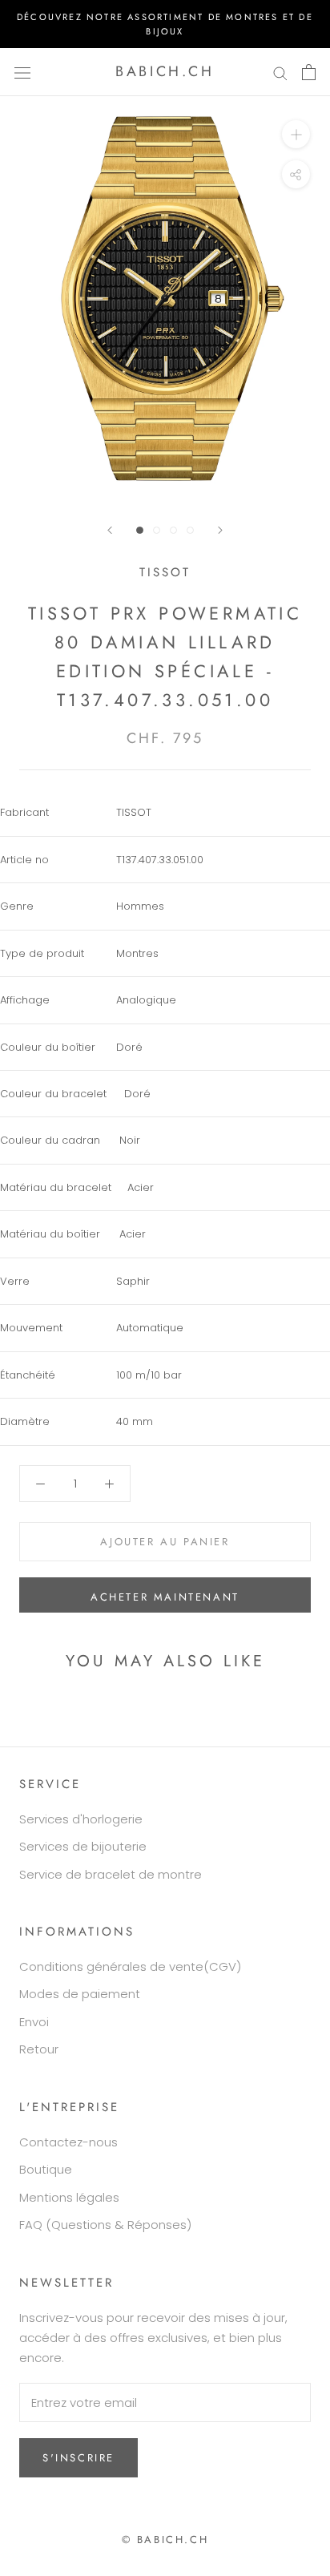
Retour (39, 2049)
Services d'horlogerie (81, 1819)
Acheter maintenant (165, 1597)
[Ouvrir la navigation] (22, 72)
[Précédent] (110, 530)
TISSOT (165, 572)
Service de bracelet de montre (111, 1874)
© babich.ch (165, 2540)
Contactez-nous (68, 2142)
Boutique (46, 2169)
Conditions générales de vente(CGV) (130, 1966)
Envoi (34, 2022)
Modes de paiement (80, 1994)
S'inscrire (78, 2458)
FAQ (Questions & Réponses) (105, 2225)
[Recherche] (280, 72)
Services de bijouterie (83, 1846)
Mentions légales (69, 2197)
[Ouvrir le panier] (309, 72)
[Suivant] (220, 530)
